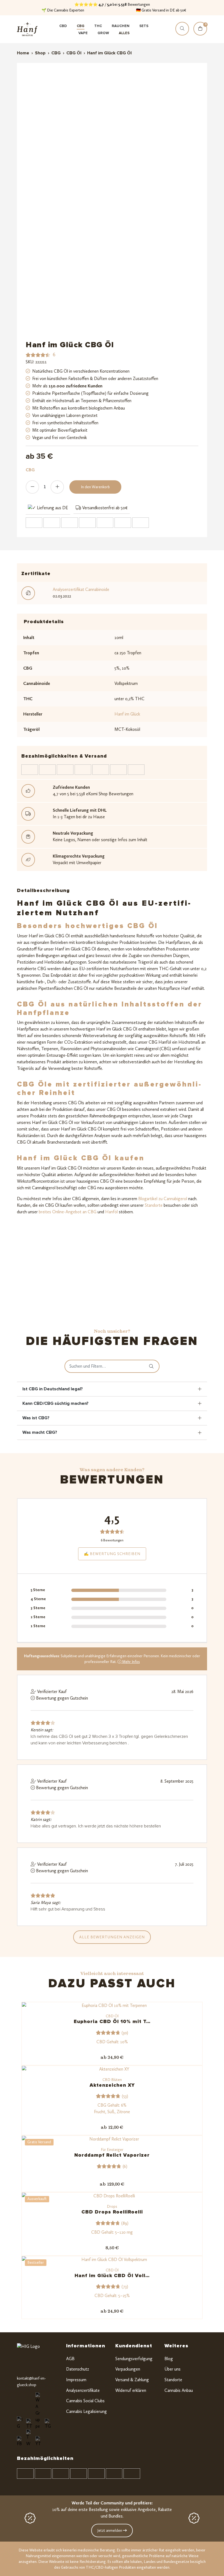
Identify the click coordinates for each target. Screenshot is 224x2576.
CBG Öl (74, 53)
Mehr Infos (131, 1662)
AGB (70, 2359)
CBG (81, 26)
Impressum (76, 2380)
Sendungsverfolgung (134, 2359)
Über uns (173, 2369)
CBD (63, 26)
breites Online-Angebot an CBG (67, 1212)
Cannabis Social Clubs (85, 2401)
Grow (103, 33)
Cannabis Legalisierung (86, 2411)
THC (98, 26)
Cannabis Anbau (179, 2390)
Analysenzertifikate (83, 2390)
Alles (124, 33)
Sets (144, 26)
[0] (200, 34)
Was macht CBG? (40, 1432)
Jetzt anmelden (110, 2531)
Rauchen (121, 26)
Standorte (153, 1205)
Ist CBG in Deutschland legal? (53, 1389)
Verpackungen (128, 2369)
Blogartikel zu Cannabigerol (163, 1199)
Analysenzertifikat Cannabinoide (81, 589)
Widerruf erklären (131, 2390)
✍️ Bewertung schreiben (112, 1554)
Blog (169, 2359)
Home (23, 53)
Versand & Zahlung (132, 2380)
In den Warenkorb (95, 487)
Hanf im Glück (127, 714)
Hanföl (111, 1212)
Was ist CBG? (36, 1418)
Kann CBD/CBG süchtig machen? (55, 1403)
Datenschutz (78, 2369)
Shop (40, 53)
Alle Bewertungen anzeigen (112, 1937)
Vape (83, 33)
